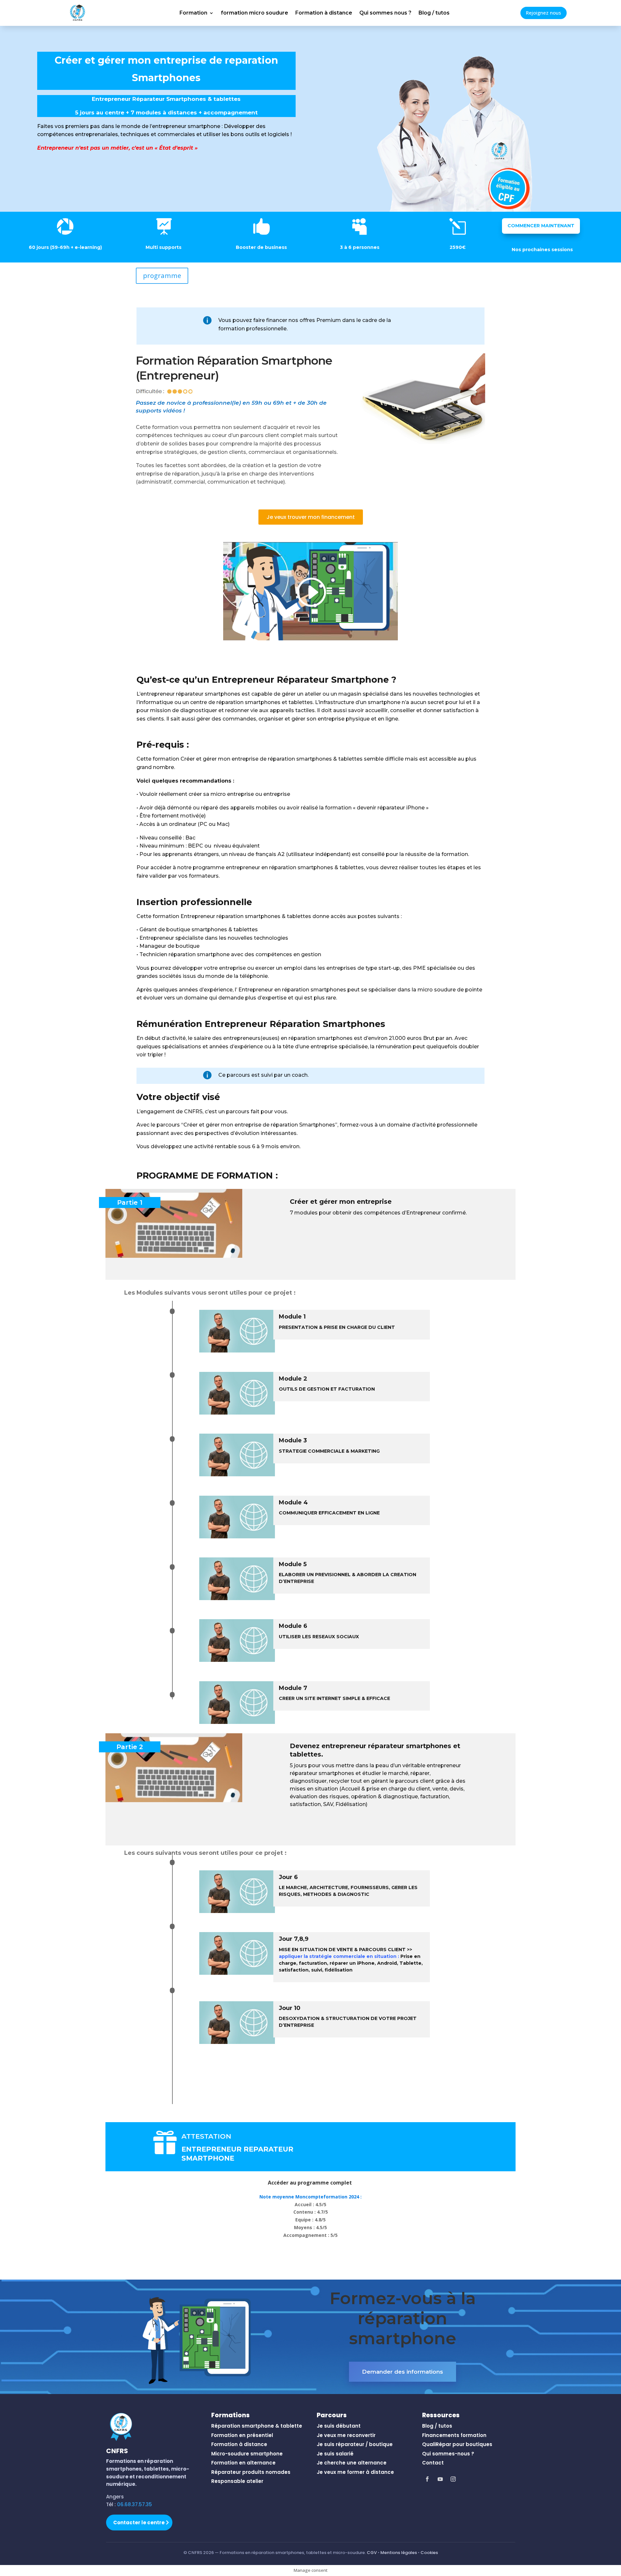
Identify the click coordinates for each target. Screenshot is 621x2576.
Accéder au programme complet (310, 2183)
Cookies (429, 2553)
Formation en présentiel (242, 2435)
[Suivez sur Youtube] (440, 2479)
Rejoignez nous (544, 13)
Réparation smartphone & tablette (257, 2426)
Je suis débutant (339, 2426)
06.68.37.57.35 (135, 2504)
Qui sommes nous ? (385, 13)
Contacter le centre (139, 2523)
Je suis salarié (335, 2454)
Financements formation (454, 2435)
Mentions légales (399, 2553)
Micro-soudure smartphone (247, 2454)
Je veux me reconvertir (346, 2435)
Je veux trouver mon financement (311, 517)
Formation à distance (324, 13)
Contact (433, 2463)
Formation (193, 13)
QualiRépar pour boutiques (457, 2444)
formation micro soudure (255, 13)
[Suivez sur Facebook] (427, 2479)
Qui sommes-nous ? (448, 2454)
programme (162, 276)
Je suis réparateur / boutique (355, 2444)
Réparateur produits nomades (251, 2472)
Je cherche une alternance (352, 2463)
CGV (372, 2553)
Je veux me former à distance (355, 2472)
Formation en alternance (243, 2463)
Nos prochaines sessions (542, 250)
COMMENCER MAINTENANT (541, 226)
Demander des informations (403, 2372)
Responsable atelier (237, 2481)
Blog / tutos (434, 13)
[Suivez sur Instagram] (453, 2479)
